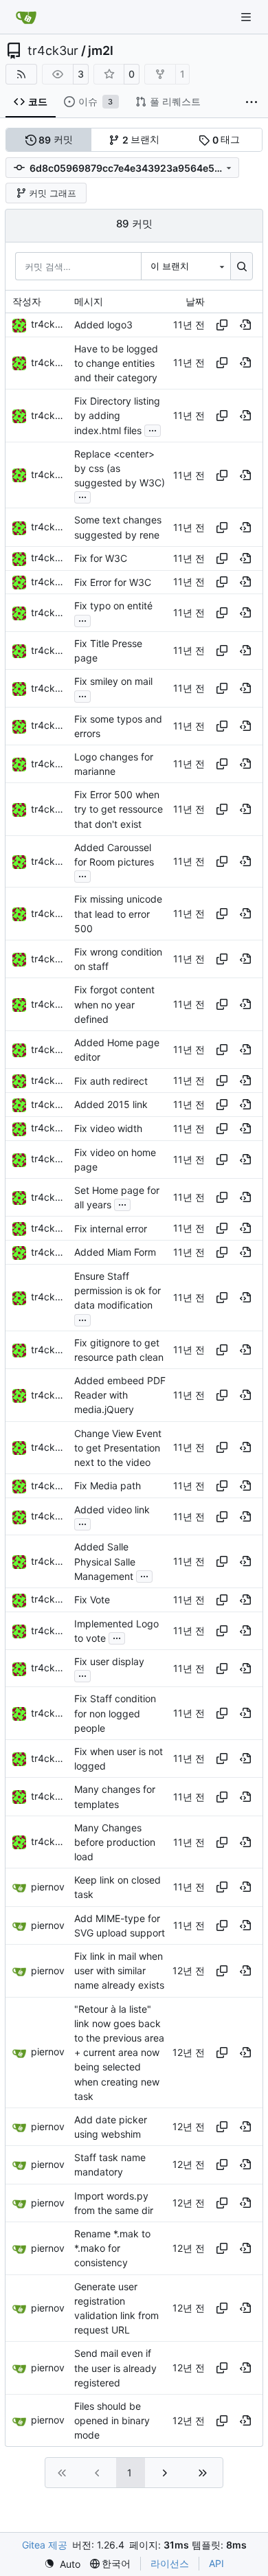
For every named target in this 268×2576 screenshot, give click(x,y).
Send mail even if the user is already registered (115, 2368)
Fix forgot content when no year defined (114, 1005)
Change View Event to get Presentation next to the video (118, 1448)
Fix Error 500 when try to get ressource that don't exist (119, 809)
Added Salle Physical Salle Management (105, 1562)
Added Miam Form (115, 1253)
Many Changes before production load (115, 1842)
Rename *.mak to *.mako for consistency (112, 2248)
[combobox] (186, 266)
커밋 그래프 (53, 193)
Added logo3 (103, 325)
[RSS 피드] (21, 74)
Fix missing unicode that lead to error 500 (118, 914)
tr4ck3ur (53, 51)
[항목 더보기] (252, 102)
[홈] (26, 17)
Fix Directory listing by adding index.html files (117, 415)
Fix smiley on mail (113, 681)
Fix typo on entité (113, 606)
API (216, 2563)
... (153, 429)
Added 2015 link (111, 1105)
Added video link (112, 1510)
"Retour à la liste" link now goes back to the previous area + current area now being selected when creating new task (119, 2053)
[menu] (62, 2564)
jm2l (101, 51)
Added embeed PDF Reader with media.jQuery (120, 1395)
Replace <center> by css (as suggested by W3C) (120, 468)
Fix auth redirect (111, 1081)
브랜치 (141, 139)
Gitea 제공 (45, 2545)
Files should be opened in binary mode (112, 2420)
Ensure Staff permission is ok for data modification (118, 1290)
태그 (226, 139)
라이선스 (170, 2563)
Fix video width (108, 1128)
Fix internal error (111, 1229)
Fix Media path (108, 1486)
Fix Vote (92, 1600)
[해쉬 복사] (222, 325)
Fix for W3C (101, 558)
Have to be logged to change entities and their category (116, 363)
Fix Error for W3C (113, 582)
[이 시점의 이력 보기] (245, 325)
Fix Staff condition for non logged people (115, 1714)
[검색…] (242, 266)
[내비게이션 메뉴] (247, 17)
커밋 (56, 139)
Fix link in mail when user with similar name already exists (119, 1970)
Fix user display (109, 1661)
